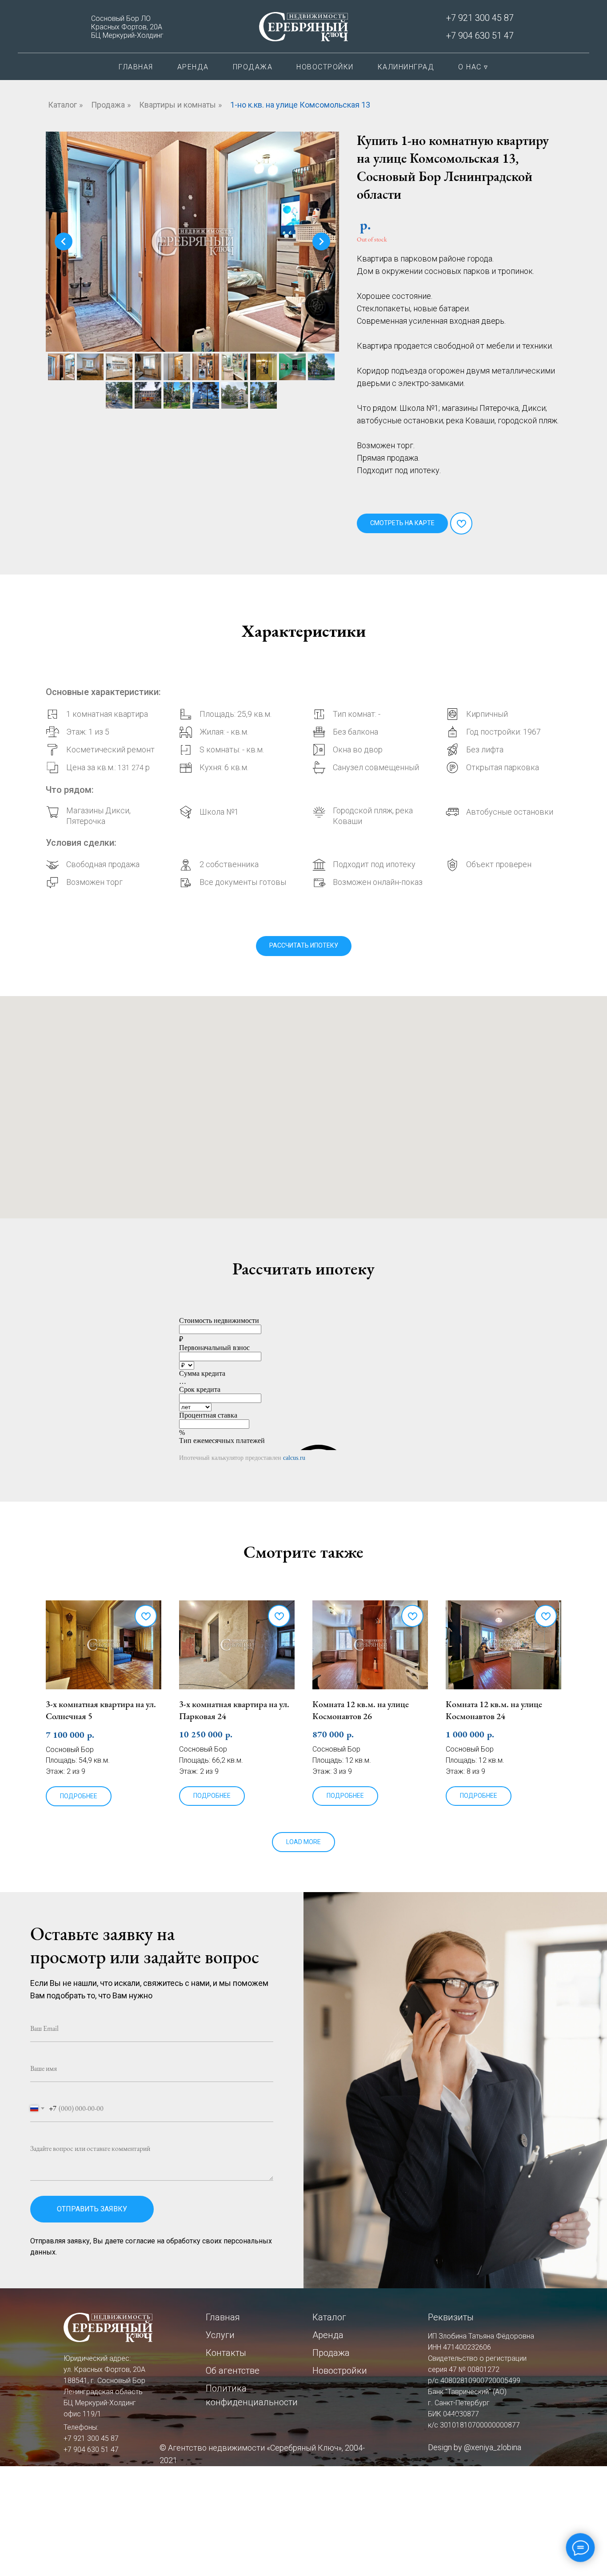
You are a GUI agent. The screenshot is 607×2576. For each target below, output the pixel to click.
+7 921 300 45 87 (480, 18)
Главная (136, 67)
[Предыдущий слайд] (64, 241)
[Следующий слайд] (321, 241)
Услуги (220, 2335)
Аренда (193, 67)
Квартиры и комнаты (178, 105)
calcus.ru (294, 1458)
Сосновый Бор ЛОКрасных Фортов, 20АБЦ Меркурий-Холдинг (127, 27)
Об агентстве (233, 2371)
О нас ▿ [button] (473, 67)
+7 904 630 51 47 (480, 36)
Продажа (253, 67)
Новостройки (325, 67)
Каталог (62, 105)
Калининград (406, 67)
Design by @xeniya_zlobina (475, 2447)
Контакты (226, 2353)
